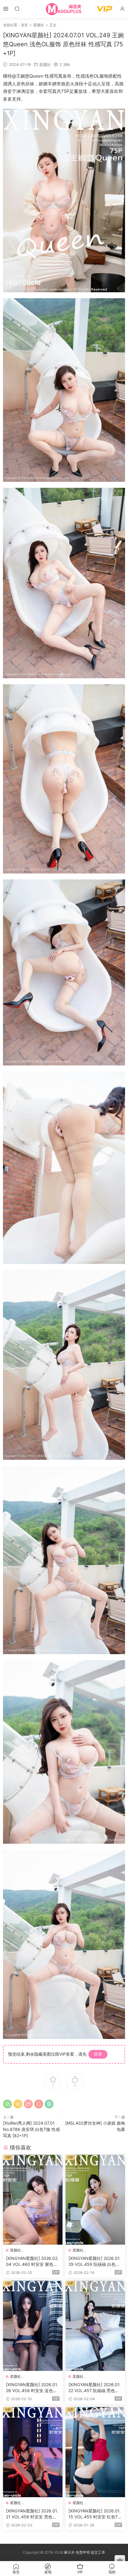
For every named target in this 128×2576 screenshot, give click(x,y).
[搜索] (17, 9)
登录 (98, 2054)
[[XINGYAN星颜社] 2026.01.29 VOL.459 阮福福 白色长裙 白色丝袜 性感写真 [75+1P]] (95, 2200)
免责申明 (83, 2552)
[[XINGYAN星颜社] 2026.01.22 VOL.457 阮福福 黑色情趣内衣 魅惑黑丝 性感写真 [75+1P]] (95, 2326)
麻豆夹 (69, 2552)
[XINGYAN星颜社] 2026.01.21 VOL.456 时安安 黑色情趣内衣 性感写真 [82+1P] (32, 2514)
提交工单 (98, 2552)
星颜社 (45, 64)
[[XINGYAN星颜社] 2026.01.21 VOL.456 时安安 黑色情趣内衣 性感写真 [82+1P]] (33, 2452)
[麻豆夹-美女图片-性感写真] (64, 9)
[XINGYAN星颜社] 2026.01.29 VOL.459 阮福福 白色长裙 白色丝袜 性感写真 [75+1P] (95, 2262)
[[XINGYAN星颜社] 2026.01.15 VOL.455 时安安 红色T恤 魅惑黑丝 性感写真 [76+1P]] (95, 2452)
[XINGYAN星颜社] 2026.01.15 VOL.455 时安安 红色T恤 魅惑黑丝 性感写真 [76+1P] (95, 2514)
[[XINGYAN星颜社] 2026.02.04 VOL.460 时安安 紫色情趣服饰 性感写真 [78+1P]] (33, 2200)
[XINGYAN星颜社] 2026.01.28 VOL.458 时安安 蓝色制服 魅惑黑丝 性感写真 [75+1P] (32, 2388)
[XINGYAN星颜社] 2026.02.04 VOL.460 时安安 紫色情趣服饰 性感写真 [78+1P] (32, 2262)
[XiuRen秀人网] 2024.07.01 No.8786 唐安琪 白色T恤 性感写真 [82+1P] (31, 2129)
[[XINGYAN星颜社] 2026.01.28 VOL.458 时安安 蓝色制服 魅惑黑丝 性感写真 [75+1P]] (33, 2326)
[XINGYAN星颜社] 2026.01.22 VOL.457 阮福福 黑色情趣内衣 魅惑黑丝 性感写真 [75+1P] (95, 2388)
